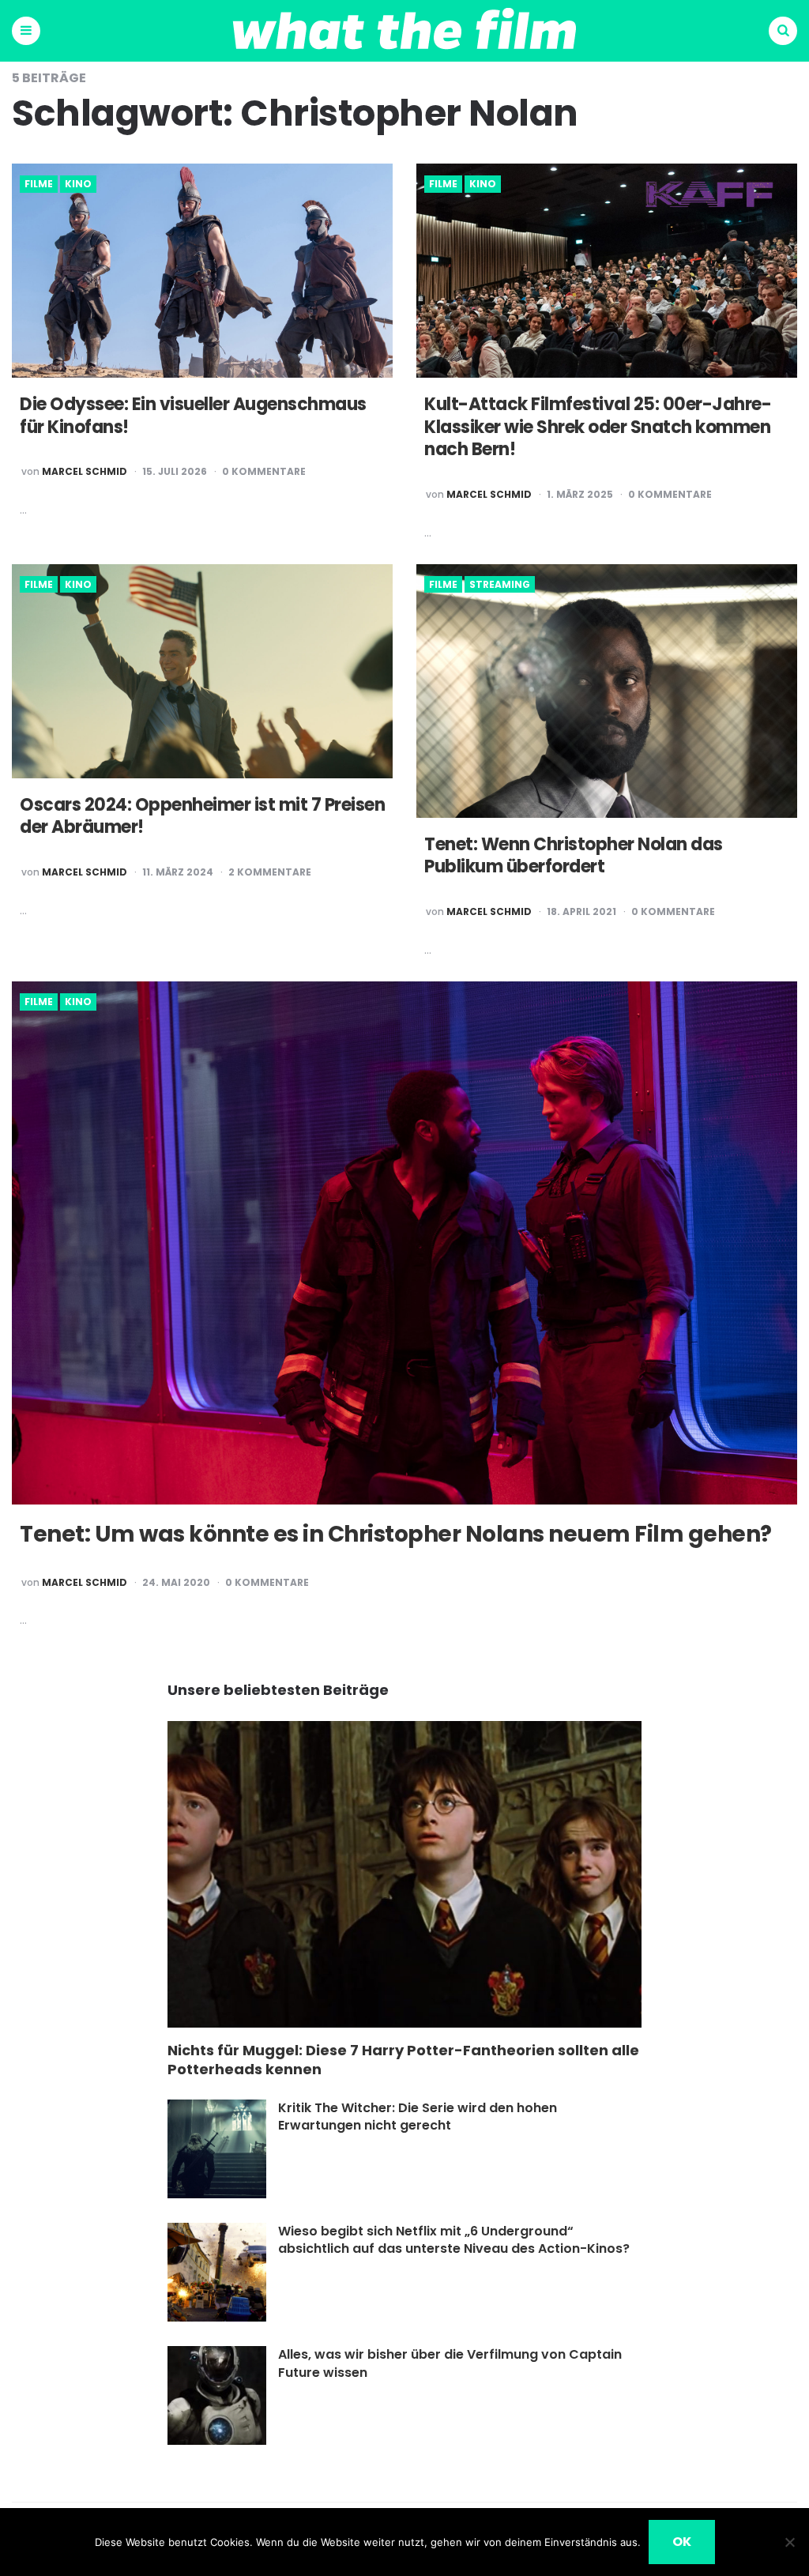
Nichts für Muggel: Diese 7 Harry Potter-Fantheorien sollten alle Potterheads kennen (403, 2060)
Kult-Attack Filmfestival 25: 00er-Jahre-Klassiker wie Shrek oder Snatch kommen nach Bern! (598, 427)
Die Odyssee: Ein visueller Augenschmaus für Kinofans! (193, 416)
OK (682, 2542)
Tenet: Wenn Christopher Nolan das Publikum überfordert (574, 856)
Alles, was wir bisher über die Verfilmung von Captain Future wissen (450, 2363)
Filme (39, 184)
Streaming (500, 585)
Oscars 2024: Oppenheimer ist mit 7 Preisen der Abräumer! (202, 816)
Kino (78, 184)
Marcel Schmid (85, 472)
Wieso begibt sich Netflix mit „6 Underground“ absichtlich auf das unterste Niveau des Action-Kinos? (454, 2240)
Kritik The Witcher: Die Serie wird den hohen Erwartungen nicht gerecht (418, 2117)
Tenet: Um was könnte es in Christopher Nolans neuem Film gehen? (396, 1534)
